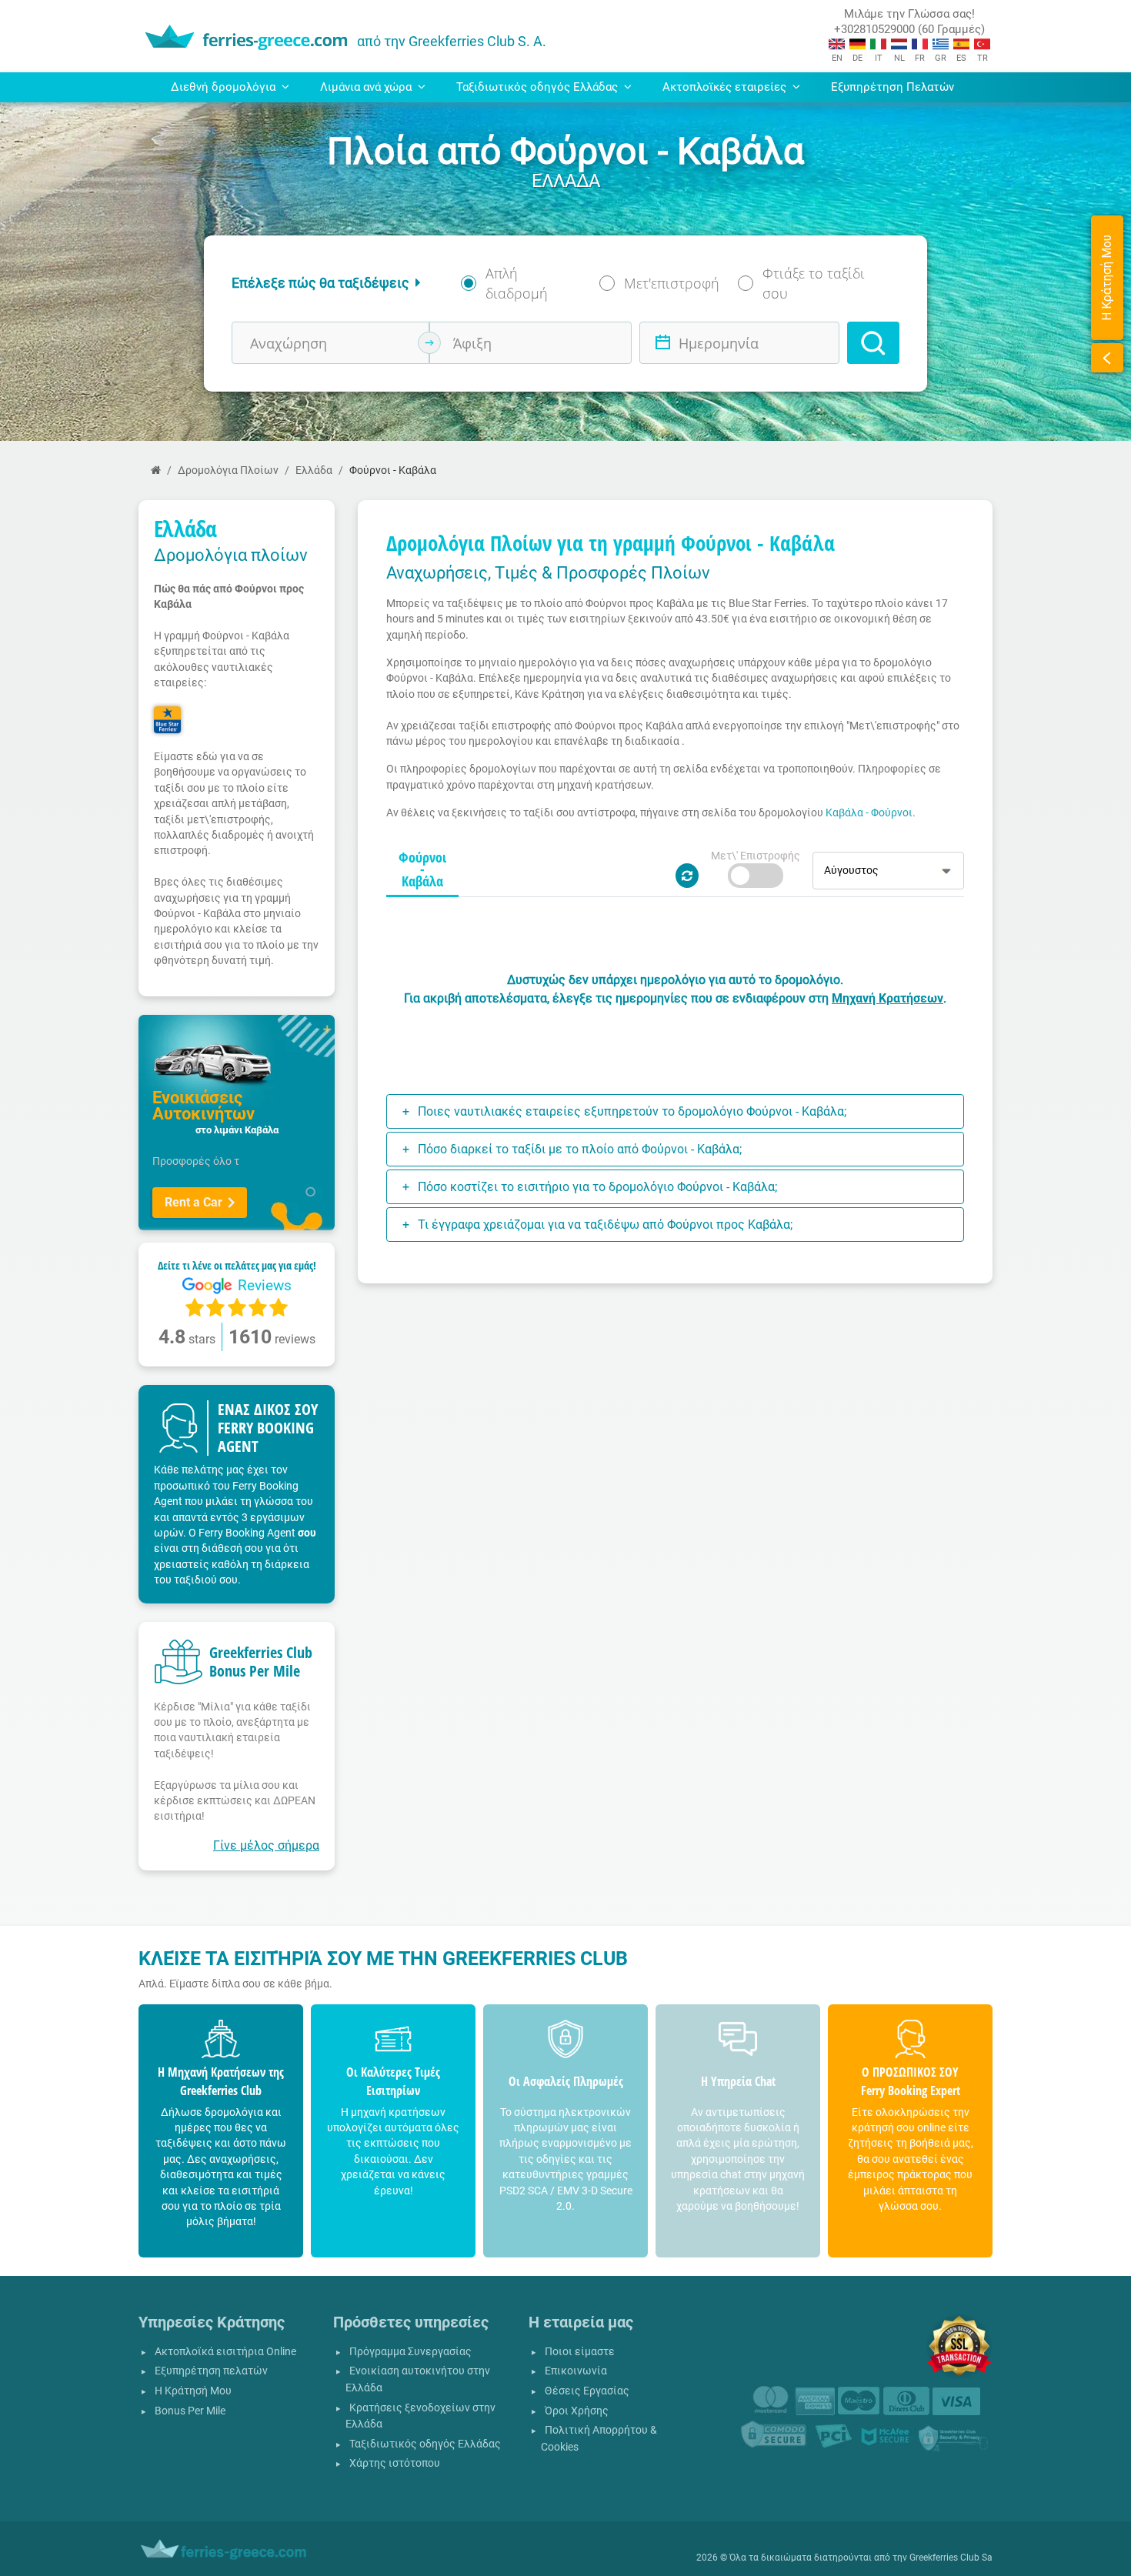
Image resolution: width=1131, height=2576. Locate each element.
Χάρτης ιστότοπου (395, 2463)
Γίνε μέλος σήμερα (266, 1845)
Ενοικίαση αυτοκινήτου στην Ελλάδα (418, 2379)
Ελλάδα (314, 470)
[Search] (873, 343)
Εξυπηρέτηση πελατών (211, 2371)
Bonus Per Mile (190, 2411)
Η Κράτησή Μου (193, 2391)
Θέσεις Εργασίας (587, 2391)
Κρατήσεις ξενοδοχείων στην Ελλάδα (420, 2416)
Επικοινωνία (576, 2371)
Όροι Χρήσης (577, 2411)
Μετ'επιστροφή (672, 283)
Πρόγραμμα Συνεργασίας (410, 2352)
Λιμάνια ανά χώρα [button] (367, 87)
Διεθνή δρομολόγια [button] (225, 87)
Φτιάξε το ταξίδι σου (814, 283)
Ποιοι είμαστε (580, 2352)
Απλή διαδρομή (517, 283)
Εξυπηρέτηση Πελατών (892, 87)
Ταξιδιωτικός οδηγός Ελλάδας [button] (539, 87)
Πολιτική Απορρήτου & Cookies (599, 2439)
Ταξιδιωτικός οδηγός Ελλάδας (425, 2444)
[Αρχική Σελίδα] (156, 470)
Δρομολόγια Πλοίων (228, 470)
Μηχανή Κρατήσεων (887, 998)
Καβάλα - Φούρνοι (869, 813)
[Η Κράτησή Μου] (1107, 358)
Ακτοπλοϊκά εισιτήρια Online (225, 2352)
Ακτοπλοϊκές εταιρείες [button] (726, 87)
